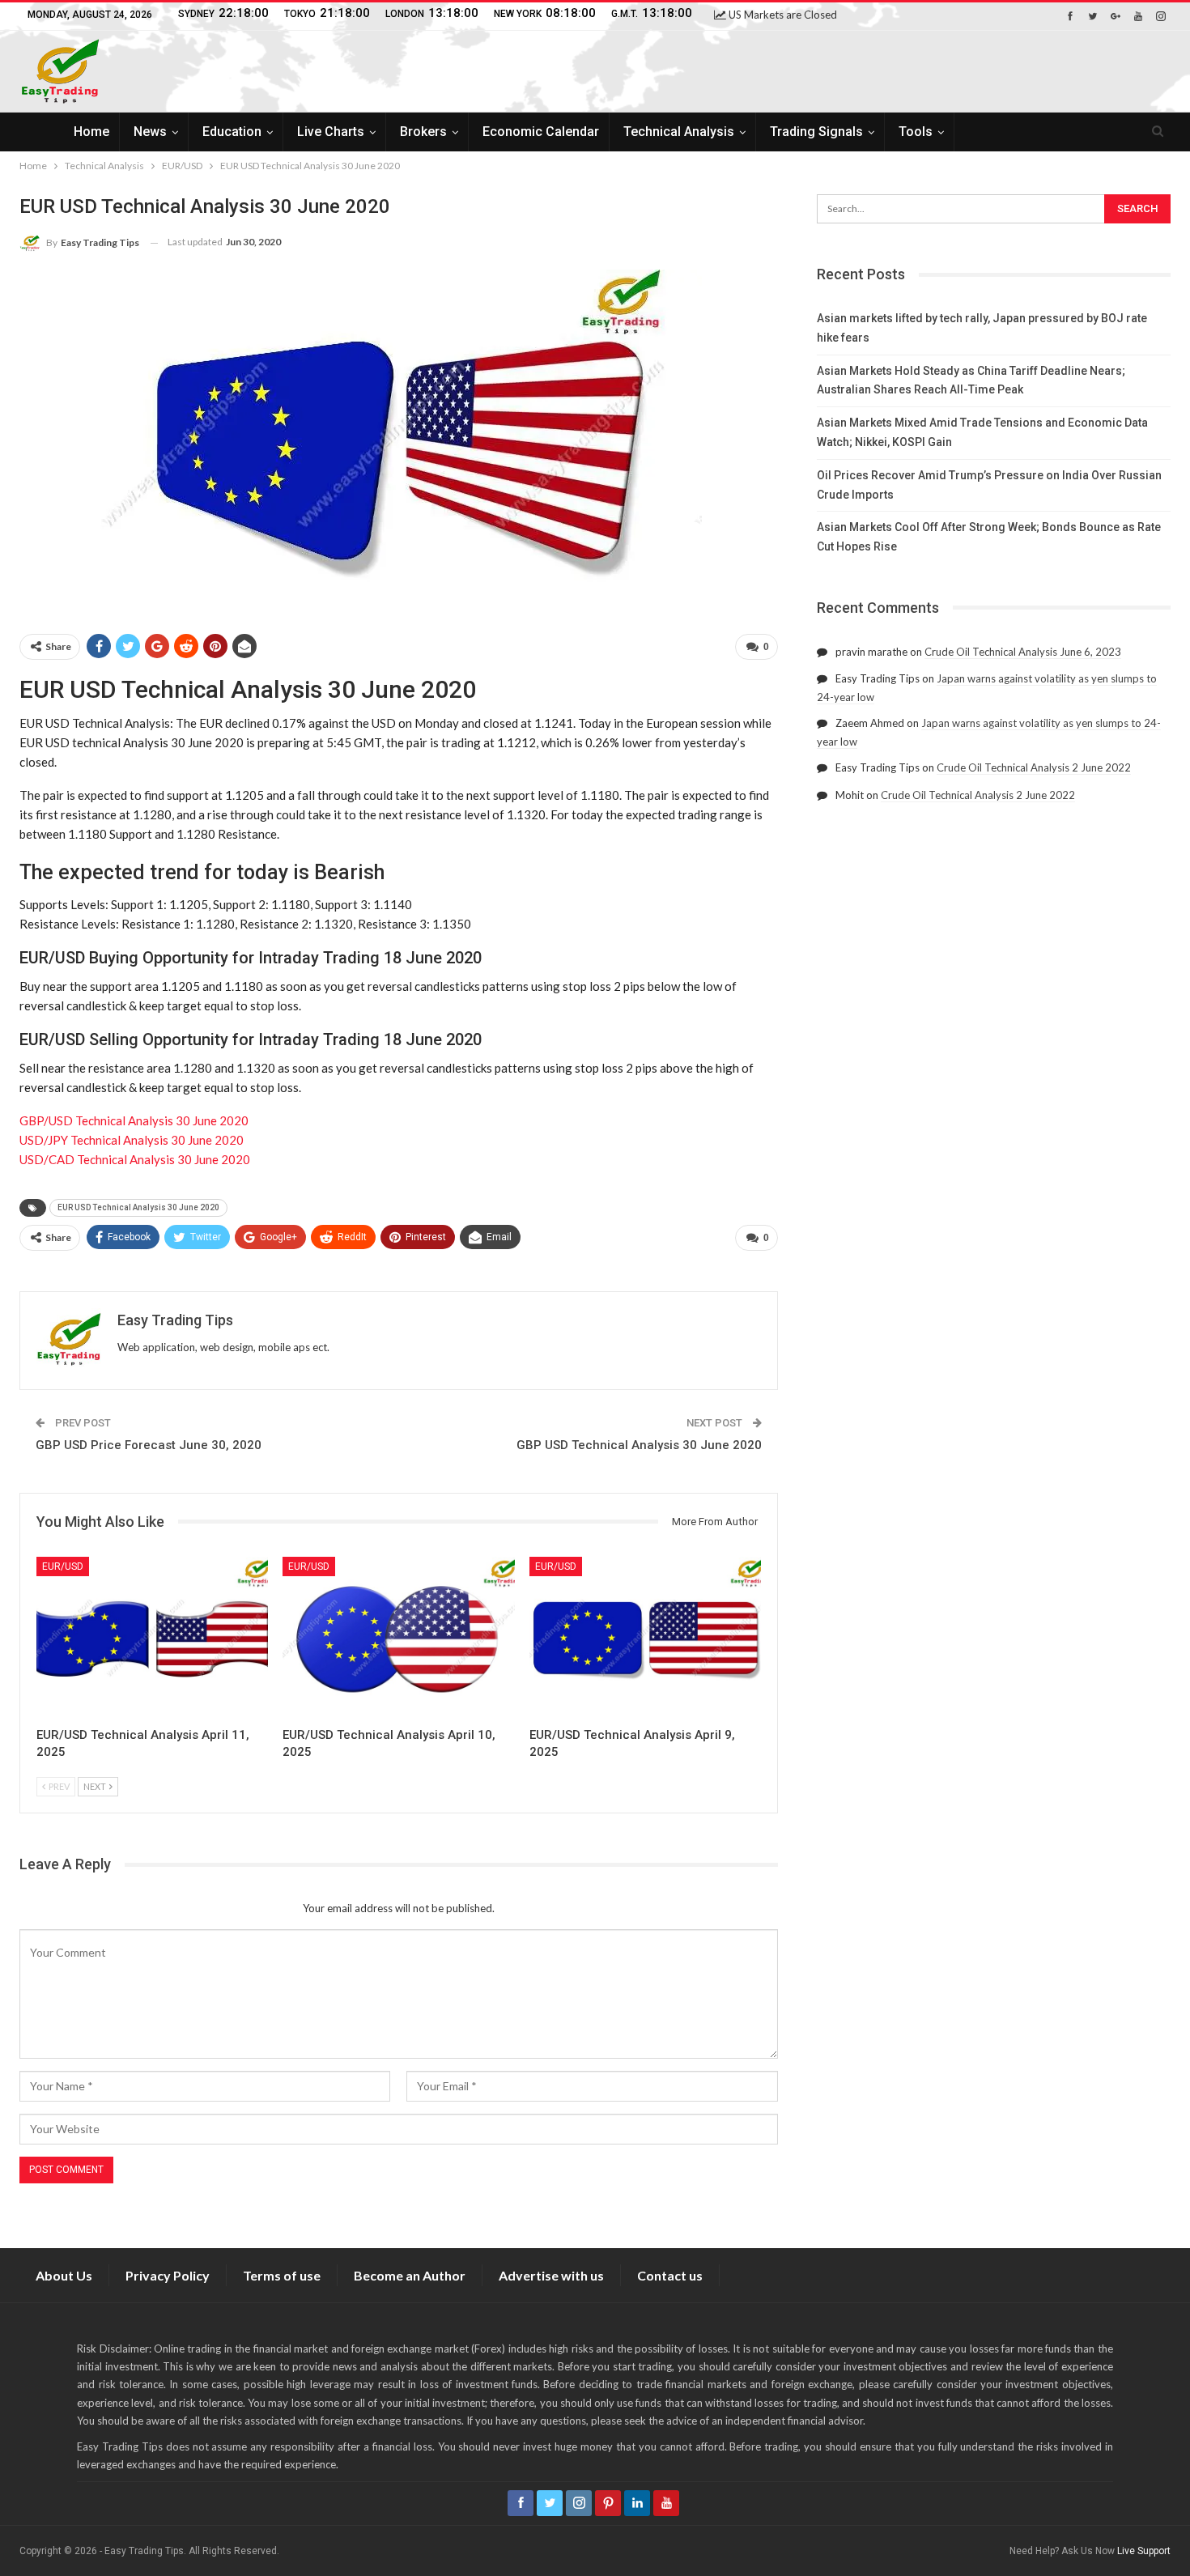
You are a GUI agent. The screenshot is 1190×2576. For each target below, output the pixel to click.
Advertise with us (551, 2275)
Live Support (1144, 2551)
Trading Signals (816, 132)
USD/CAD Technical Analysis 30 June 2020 (135, 1159)
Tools (916, 132)
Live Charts (331, 132)
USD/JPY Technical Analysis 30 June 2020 (132, 1140)
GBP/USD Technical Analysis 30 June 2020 (134, 1120)
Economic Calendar (541, 132)
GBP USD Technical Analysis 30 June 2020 (639, 1445)
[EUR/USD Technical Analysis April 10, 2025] (398, 1638)
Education (232, 132)
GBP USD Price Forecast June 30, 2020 (149, 1445)
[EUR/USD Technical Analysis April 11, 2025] (152, 1638)
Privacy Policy (168, 2275)
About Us (64, 2275)
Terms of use (282, 2275)
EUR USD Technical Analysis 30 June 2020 (138, 1207)
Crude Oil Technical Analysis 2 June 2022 (1034, 767)
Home (91, 132)
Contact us (670, 2275)
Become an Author (410, 2275)
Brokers (423, 132)
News (150, 132)
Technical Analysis (679, 132)
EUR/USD (63, 1566)
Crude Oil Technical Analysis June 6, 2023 (1023, 652)
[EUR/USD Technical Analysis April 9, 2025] (645, 1638)
